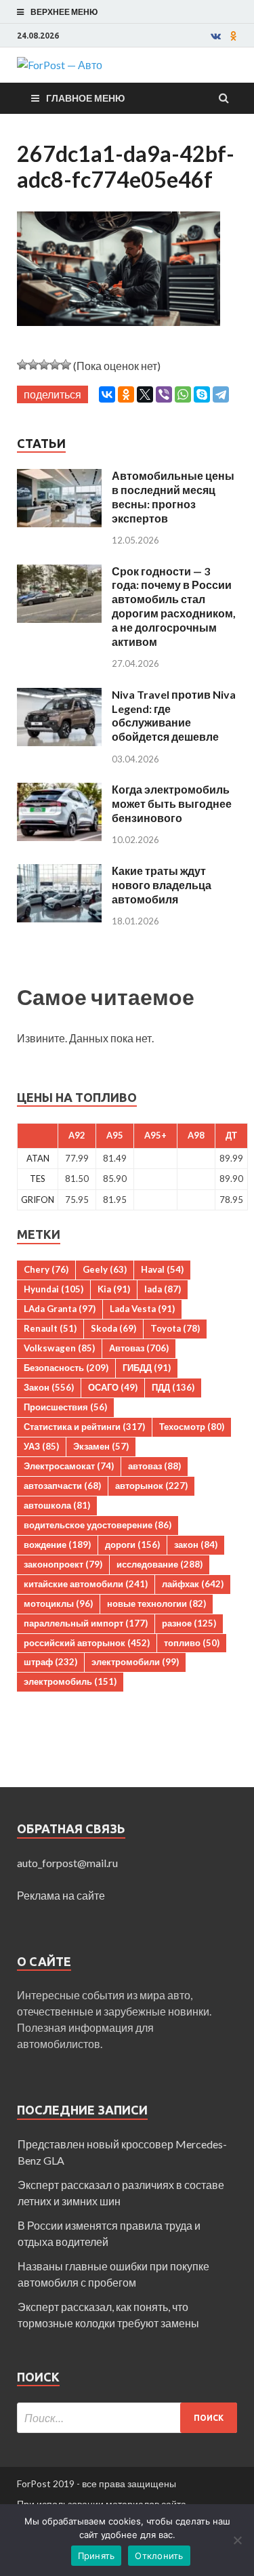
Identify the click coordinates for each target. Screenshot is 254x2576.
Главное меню (85, 98)
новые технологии (156, 1603)
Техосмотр (192, 1427)
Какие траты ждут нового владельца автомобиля (162, 885)
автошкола (57, 1505)
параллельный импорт (86, 1623)
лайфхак (193, 1584)
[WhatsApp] (183, 394)
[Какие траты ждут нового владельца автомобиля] (59, 872)
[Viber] (164, 394)
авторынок (151, 1486)
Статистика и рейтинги (84, 1427)
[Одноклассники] (126, 394)
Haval (162, 1269)
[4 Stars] (55, 365)
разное (189, 1623)
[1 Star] (22, 365)
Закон (49, 1387)
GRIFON (38, 1200)
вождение (57, 1545)
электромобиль (70, 1681)
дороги (132, 1545)
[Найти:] (127, 2418)
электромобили (135, 1662)
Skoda (113, 1328)
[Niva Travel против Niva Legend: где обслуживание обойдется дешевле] (59, 696)
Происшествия (65, 1407)
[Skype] (202, 394)
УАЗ (41, 1446)
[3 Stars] (44, 365)
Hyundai (54, 1289)
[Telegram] (221, 394)
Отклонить (159, 2556)
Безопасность (66, 1368)
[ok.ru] (234, 36)
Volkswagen (59, 1348)
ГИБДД (147, 1368)
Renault (50, 1328)
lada (163, 1289)
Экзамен (101, 1446)
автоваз (154, 1466)
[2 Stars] (33, 365)
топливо (192, 1643)
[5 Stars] (66, 365)
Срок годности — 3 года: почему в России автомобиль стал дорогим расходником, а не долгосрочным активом (174, 606)
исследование (160, 1564)
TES (38, 1179)
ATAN (38, 1158)
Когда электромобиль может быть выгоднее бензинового (172, 803)
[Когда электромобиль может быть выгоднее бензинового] (59, 791)
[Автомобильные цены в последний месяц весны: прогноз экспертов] (59, 477)
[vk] (216, 36)
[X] (145, 394)
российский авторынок (87, 1643)
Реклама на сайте (61, 1895)
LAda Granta (60, 1309)
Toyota (175, 1328)
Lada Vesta (142, 1309)
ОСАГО (113, 1387)
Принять (97, 2556)
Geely (105, 1269)
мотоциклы (58, 1603)
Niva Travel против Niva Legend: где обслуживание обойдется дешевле (174, 715)
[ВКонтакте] (107, 394)
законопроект (63, 1564)
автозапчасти (62, 1486)
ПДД (173, 1387)
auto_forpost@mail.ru (67, 1863)
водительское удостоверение (98, 1525)
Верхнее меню (64, 12)
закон (196, 1545)
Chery (46, 1269)
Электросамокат (69, 1466)
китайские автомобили (86, 1584)
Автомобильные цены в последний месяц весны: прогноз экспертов (173, 496)
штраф (50, 1662)
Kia (114, 1289)
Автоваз (139, 1348)
